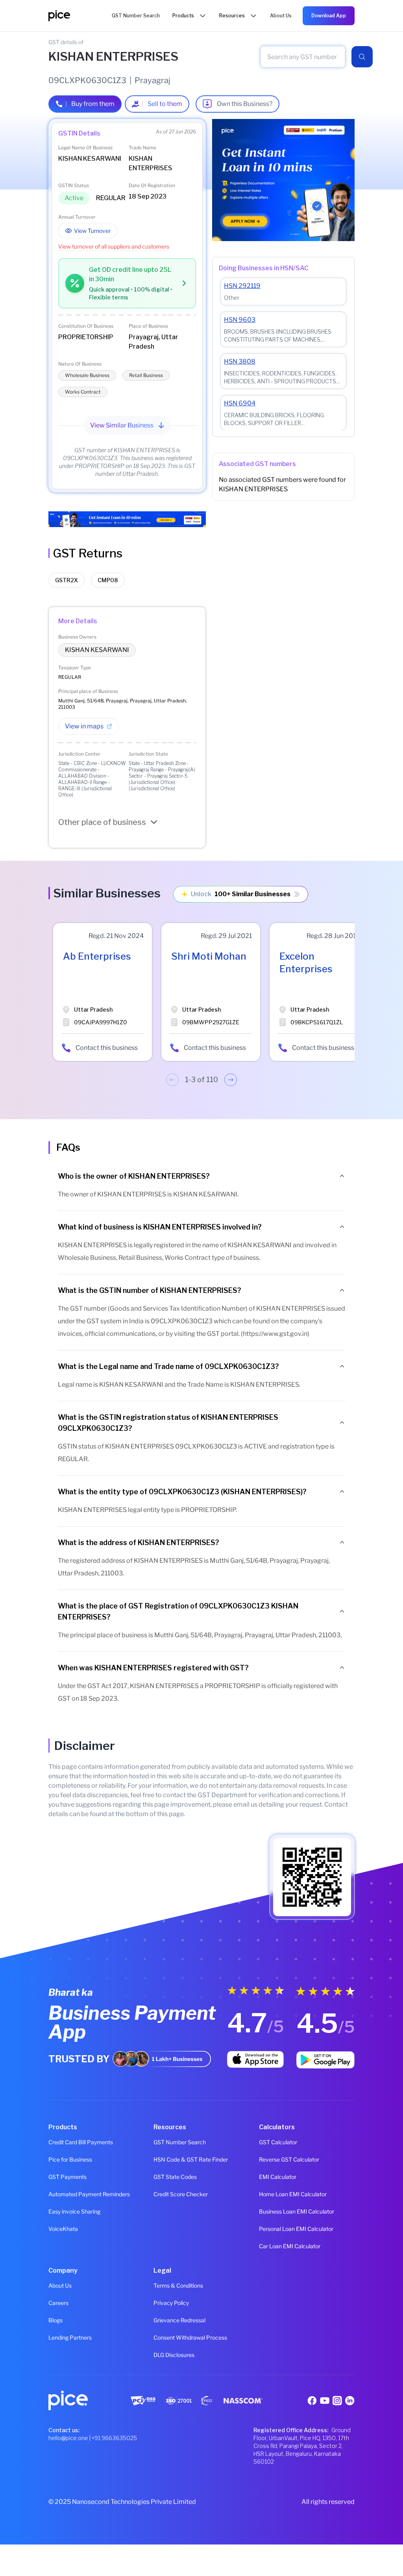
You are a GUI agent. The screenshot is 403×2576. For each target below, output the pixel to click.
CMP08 (108, 580)
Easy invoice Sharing (74, 2211)
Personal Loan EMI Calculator (296, 2229)
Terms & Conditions (178, 2285)
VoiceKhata (63, 2229)
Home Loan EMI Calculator (293, 2194)
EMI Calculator (278, 2177)
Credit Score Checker (181, 2194)
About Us (60, 2285)
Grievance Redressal (179, 2320)
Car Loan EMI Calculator (290, 2246)
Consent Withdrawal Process (190, 2337)
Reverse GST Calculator (289, 2159)
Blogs (55, 2320)
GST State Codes (175, 2177)
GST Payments (67, 2177)
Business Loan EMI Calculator (297, 2211)
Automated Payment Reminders (89, 2194)
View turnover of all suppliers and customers (114, 246)
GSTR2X (67, 580)
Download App (329, 16)
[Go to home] (80, 16)
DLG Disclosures (174, 2355)
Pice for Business (70, 2159)
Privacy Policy (171, 2303)
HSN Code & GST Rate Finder (191, 2159)
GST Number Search (180, 2142)
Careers (58, 2303)
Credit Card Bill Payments (81, 2142)
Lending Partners (70, 2337)
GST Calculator (278, 2142)
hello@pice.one (68, 2438)
